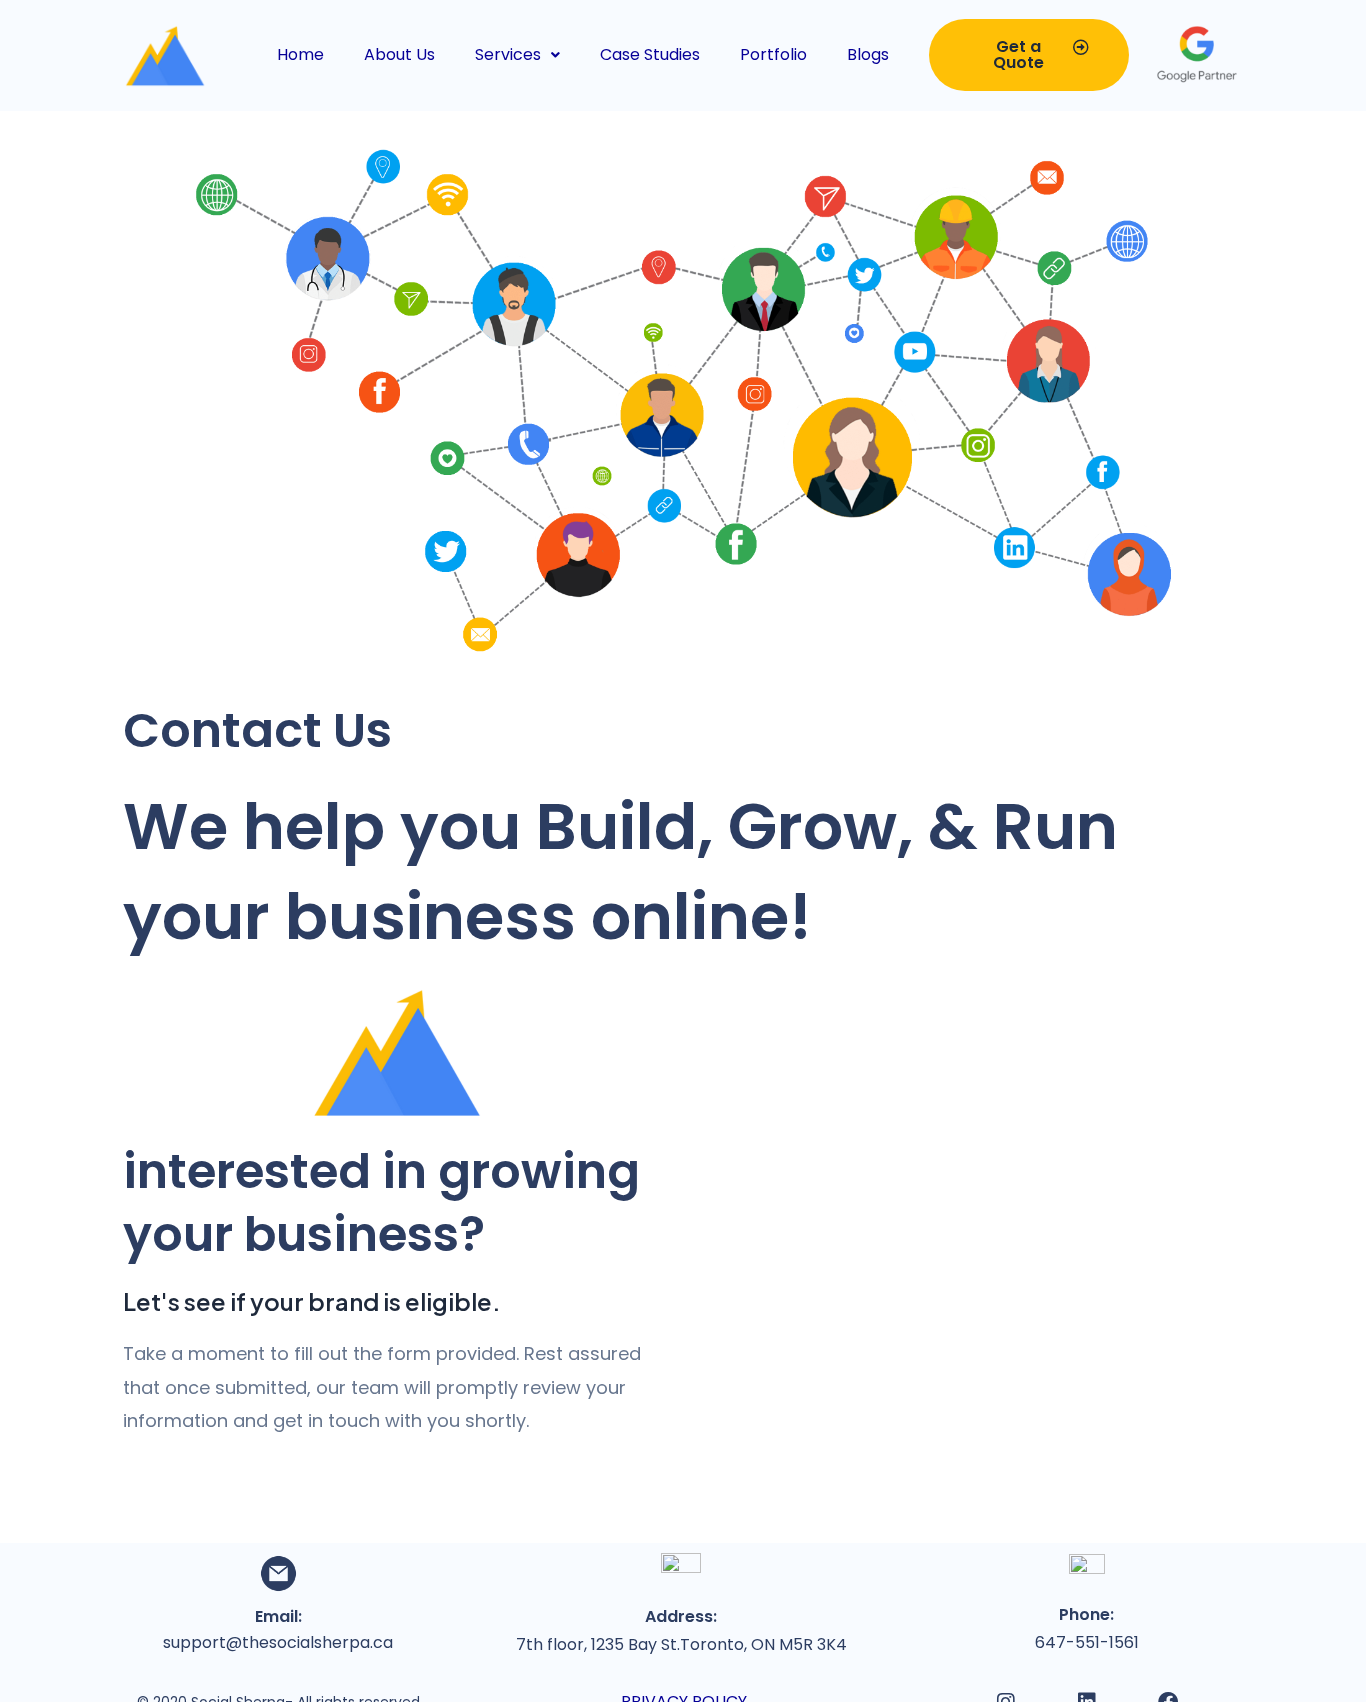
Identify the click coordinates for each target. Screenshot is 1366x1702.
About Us (399, 54)
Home (300, 54)
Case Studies (650, 54)
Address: (681, 1616)
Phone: (1086, 1614)
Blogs (868, 54)
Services (508, 54)
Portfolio (773, 54)
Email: (278, 1616)
